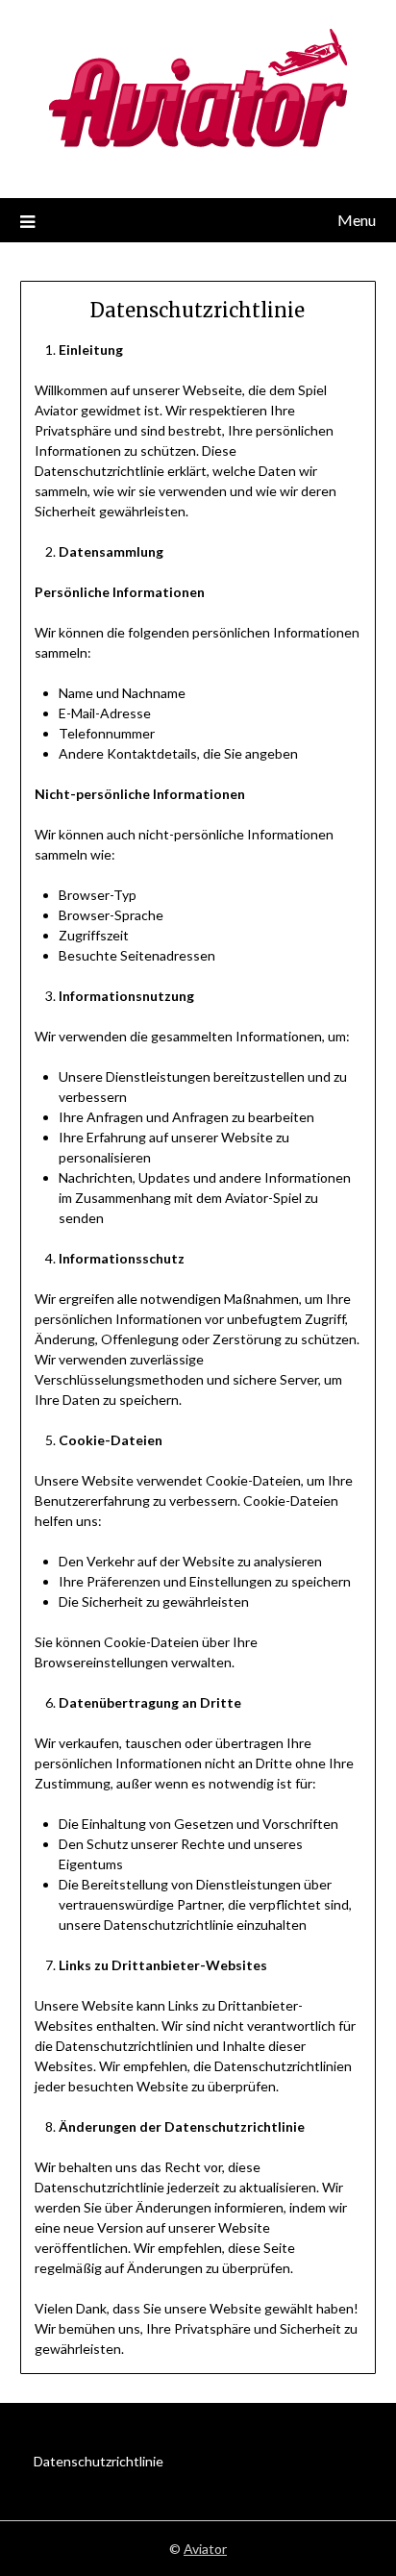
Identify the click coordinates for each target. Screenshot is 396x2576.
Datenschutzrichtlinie (99, 2461)
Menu (357, 220)
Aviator (205, 2549)
